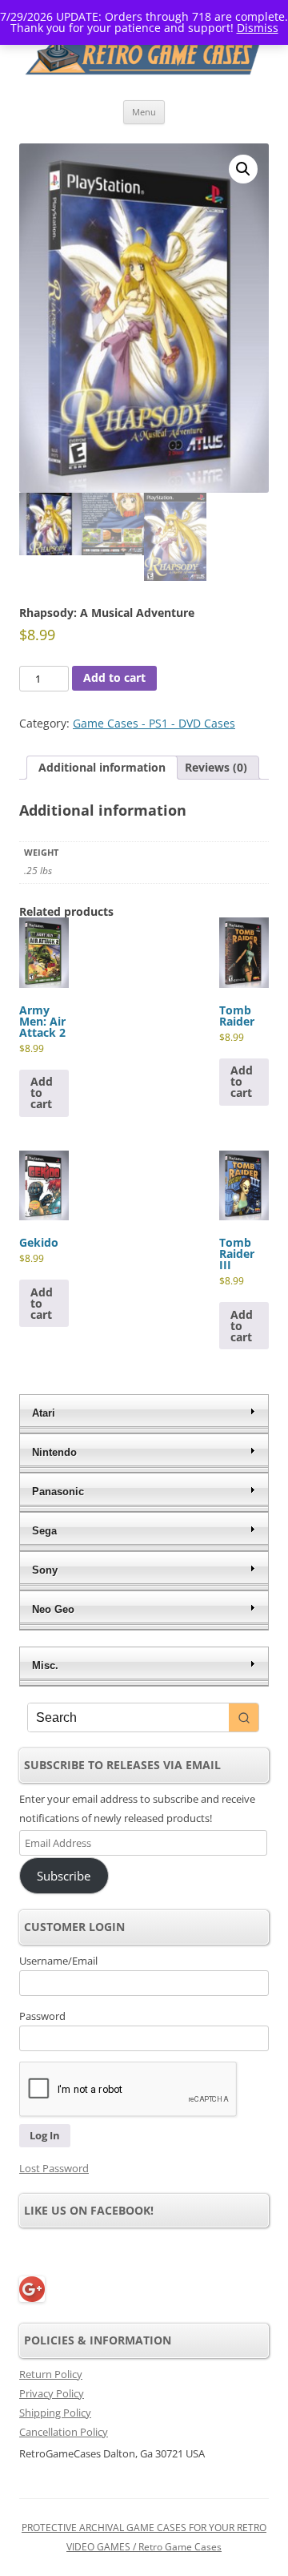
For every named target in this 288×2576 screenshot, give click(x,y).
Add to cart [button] (42, 1092)
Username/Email (58, 1961)
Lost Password (54, 2168)
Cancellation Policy (64, 2432)
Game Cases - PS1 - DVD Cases (154, 723)
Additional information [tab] (102, 767)
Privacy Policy (52, 2393)
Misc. (45, 1665)
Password (42, 2016)
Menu (144, 112)
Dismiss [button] (258, 28)
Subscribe (64, 1876)
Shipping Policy (55, 2413)
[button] (243, 169)
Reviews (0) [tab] (216, 767)
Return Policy (51, 2374)
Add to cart (114, 677)
